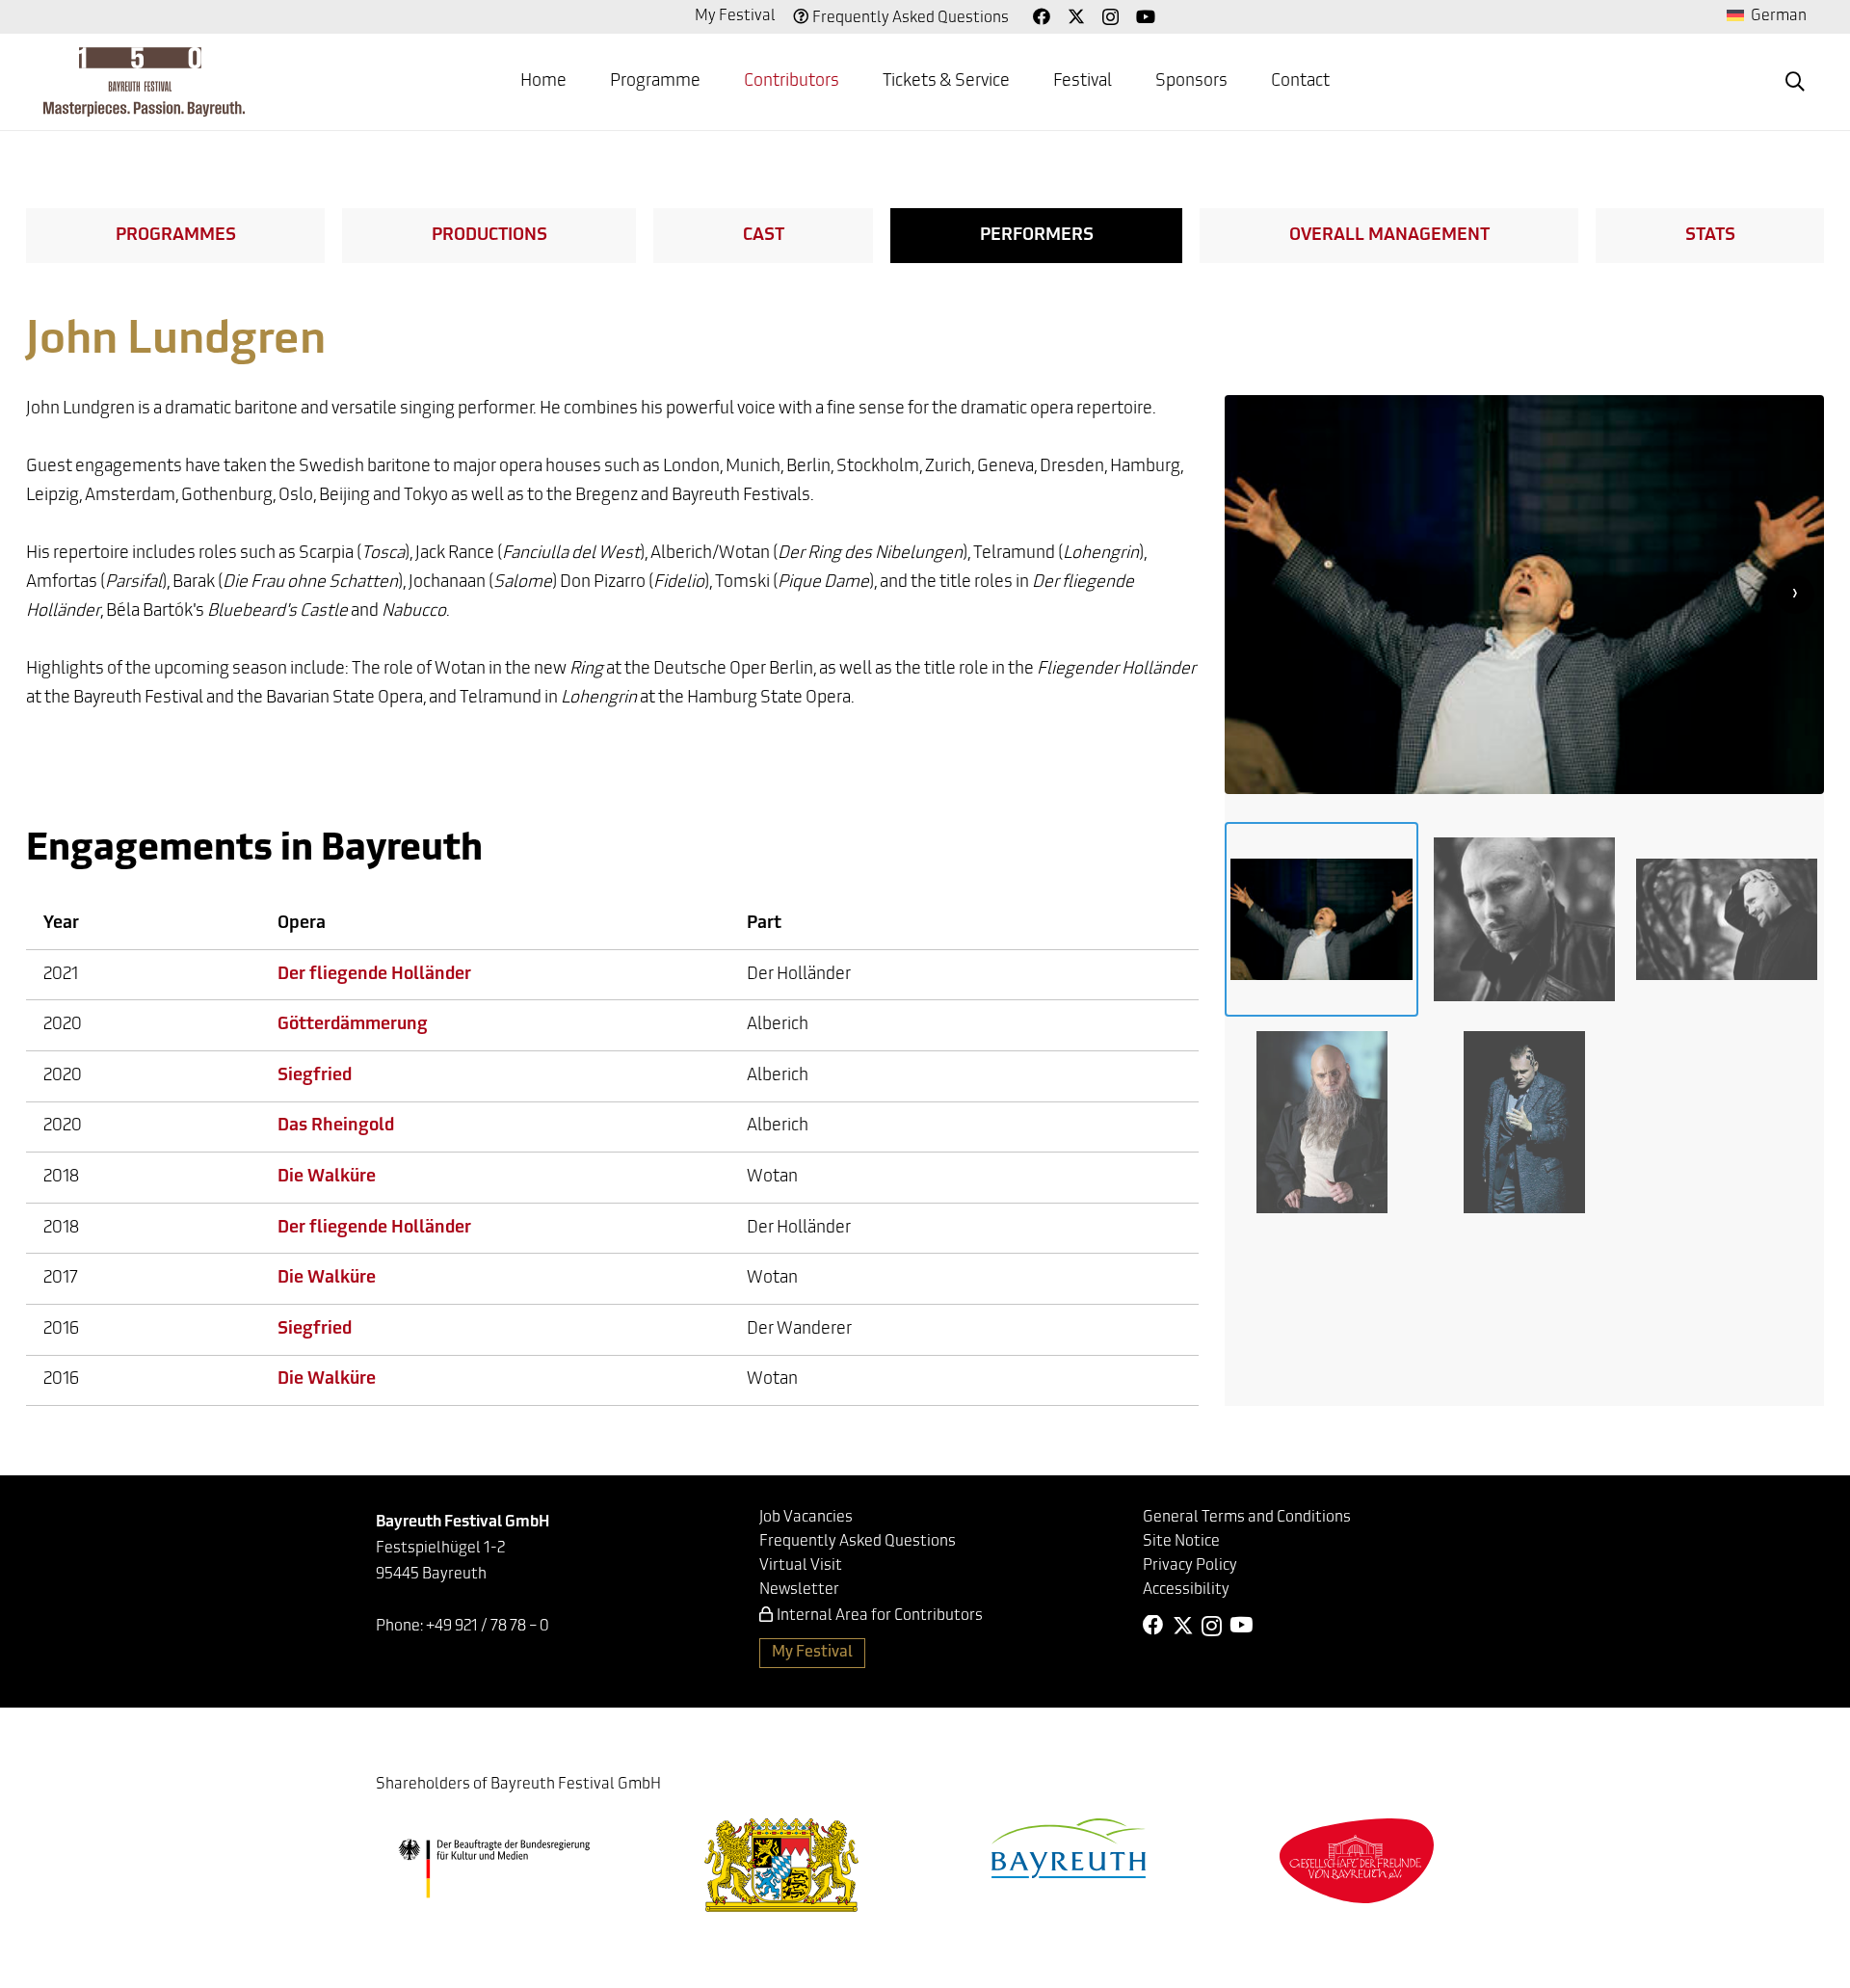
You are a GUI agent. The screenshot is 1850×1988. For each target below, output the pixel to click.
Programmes (176, 236)
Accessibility (1186, 1590)
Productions (489, 236)
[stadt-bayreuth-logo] (1069, 1848)
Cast (764, 236)
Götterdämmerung (353, 1025)
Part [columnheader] (764, 924)
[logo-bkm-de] (494, 1869)
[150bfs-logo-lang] (144, 82)
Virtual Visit (801, 1566)
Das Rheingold (336, 1127)
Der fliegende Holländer (374, 975)
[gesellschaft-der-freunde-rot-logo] (1357, 1860)
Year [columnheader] (61, 924)
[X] (1076, 16)
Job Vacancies (806, 1518)
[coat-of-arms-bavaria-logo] (781, 1865)
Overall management (1389, 236)
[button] (716, 82)
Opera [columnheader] (302, 924)
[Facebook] (1042, 16)
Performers (1037, 236)
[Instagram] (1110, 17)
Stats (1710, 236)
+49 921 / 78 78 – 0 (488, 1627)
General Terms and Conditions (1247, 1518)
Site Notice (1181, 1542)
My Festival (735, 16)
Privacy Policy (1190, 1566)
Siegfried (315, 1076)
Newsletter (799, 1590)
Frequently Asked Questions (911, 18)
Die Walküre (327, 1178)
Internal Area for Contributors (880, 1616)
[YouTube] (1146, 16)
